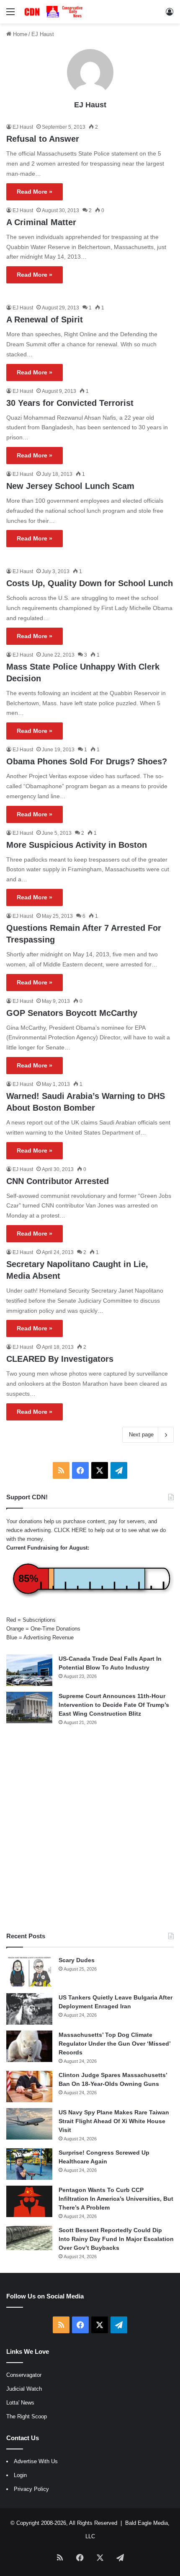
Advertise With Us (36, 2461)
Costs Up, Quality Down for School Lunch (90, 583)
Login (20, 2475)
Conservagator (24, 2375)
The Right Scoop (27, 2416)
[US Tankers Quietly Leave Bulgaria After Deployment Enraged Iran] (29, 2009)
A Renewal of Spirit (45, 319)
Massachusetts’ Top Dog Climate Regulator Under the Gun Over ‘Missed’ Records (114, 2044)
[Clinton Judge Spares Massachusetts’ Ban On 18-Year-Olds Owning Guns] (29, 2087)
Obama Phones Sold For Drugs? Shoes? (87, 761)
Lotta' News (20, 2403)
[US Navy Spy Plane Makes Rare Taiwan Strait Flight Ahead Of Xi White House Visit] (29, 2124)
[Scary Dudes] (29, 1972)
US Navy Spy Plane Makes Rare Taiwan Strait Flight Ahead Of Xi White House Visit (114, 2121)
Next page (141, 1435)
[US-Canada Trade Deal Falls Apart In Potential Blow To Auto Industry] (29, 1670)
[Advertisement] (90, 1829)
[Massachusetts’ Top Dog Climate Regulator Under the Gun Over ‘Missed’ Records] (29, 2046)
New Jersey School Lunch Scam (70, 486)
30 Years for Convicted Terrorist (70, 403)
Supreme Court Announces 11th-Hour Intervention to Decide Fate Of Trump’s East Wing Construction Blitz (114, 1705)
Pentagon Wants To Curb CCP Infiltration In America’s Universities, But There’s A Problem (116, 2199)
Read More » (35, 192)
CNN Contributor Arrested (58, 1181)
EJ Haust (90, 105)
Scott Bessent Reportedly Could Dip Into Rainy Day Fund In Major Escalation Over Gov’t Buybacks (116, 2239)
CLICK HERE (70, 1530)
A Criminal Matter (41, 222)
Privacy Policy (31, 2489)
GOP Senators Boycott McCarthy (72, 1013)
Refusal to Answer (43, 139)
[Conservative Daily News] (54, 12)
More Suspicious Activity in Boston (77, 845)
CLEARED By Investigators (60, 1359)
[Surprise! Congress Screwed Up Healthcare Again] (29, 2164)
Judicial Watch (24, 2389)
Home (19, 34)
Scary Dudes (77, 1960)
